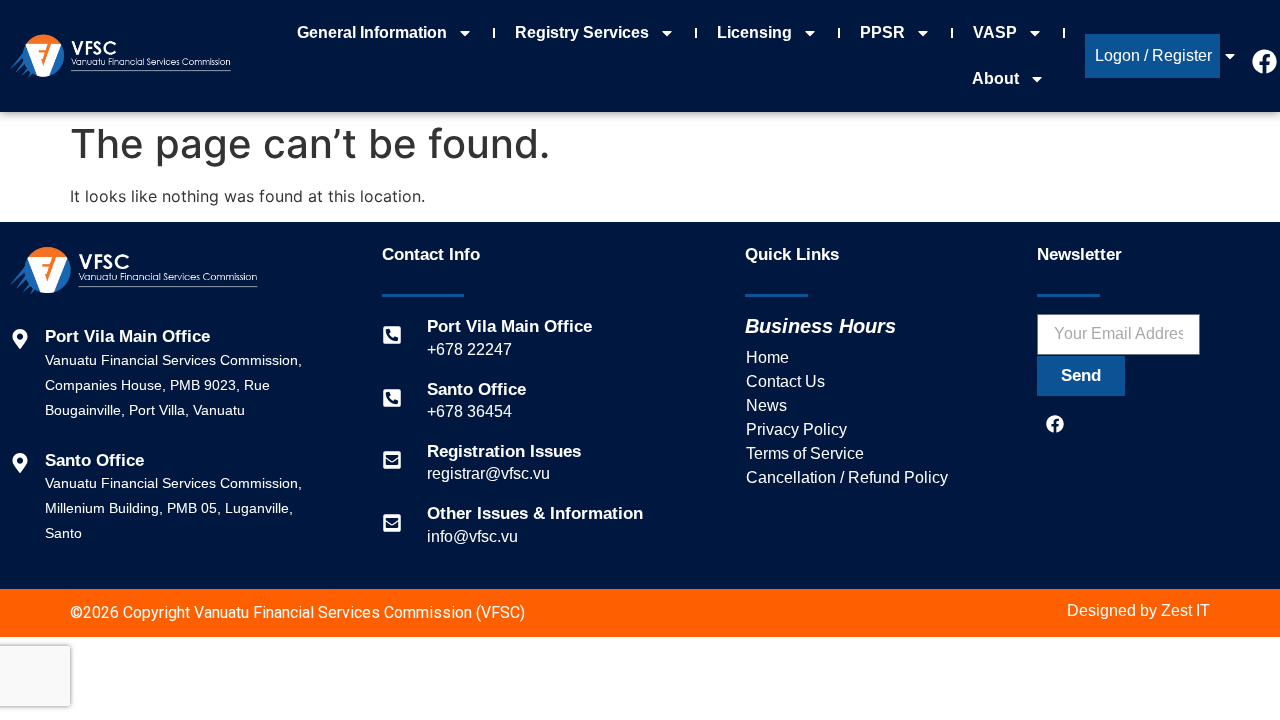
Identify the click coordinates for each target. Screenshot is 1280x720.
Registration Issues (504, 451)
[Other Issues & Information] (392, 523)
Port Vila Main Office (509, 326)
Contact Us (785, 381)
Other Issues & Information (535, 513)
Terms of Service (805, 453)
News (766, 405)
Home (767, 357)
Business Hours (820, 326)
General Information (372, 32)
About (995, 78)
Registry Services (582, 32)
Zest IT (1185, 610)
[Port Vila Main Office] (392, 335)
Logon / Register (1153, 55)
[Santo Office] (392, 398)
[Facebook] (1055, 424)
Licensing (754, 32)
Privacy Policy (796, 429)
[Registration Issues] (392, 460)
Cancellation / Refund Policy (847, 477)
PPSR (882, 32)
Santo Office (476, 389)
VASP (995, 32)
